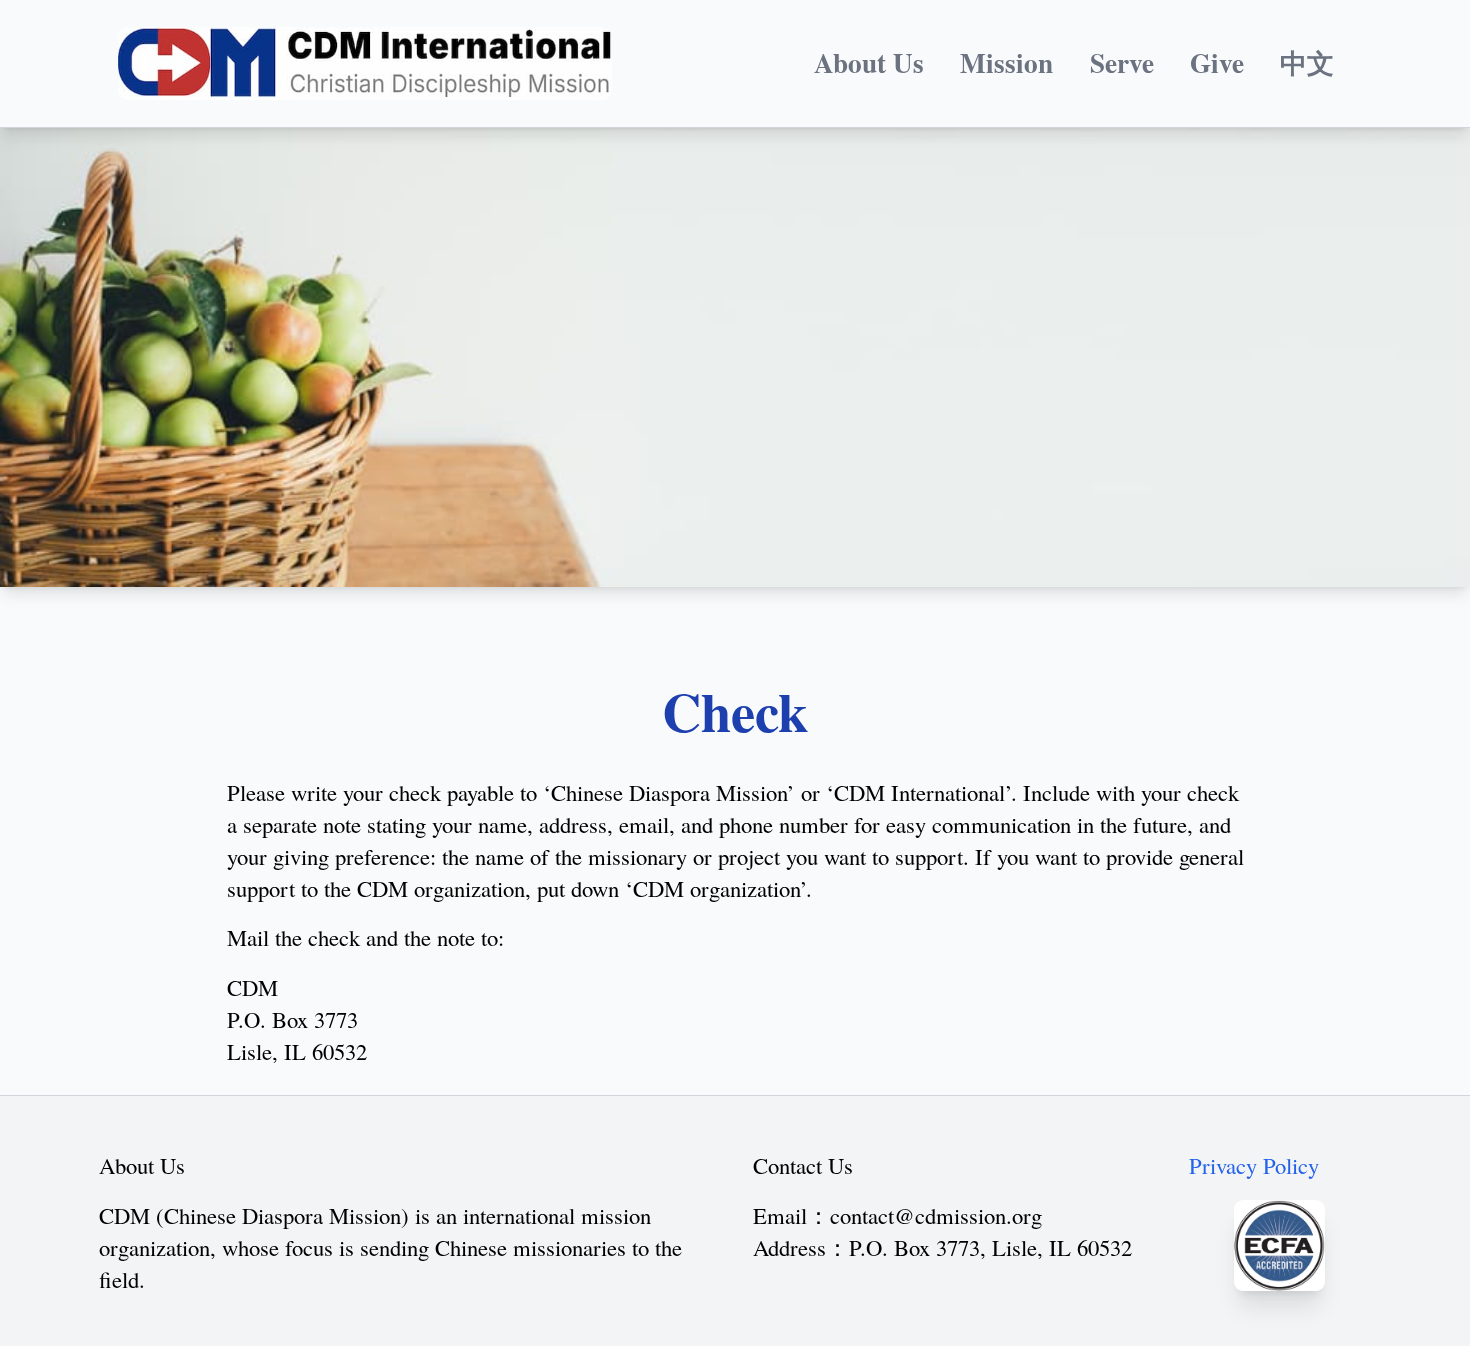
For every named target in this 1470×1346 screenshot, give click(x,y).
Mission (1006, 62)
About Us (869, 62)
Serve (1122, 62)
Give (1217, 62)
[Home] (365, 63)
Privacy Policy (1254, 1165)
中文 (1307, 62)
